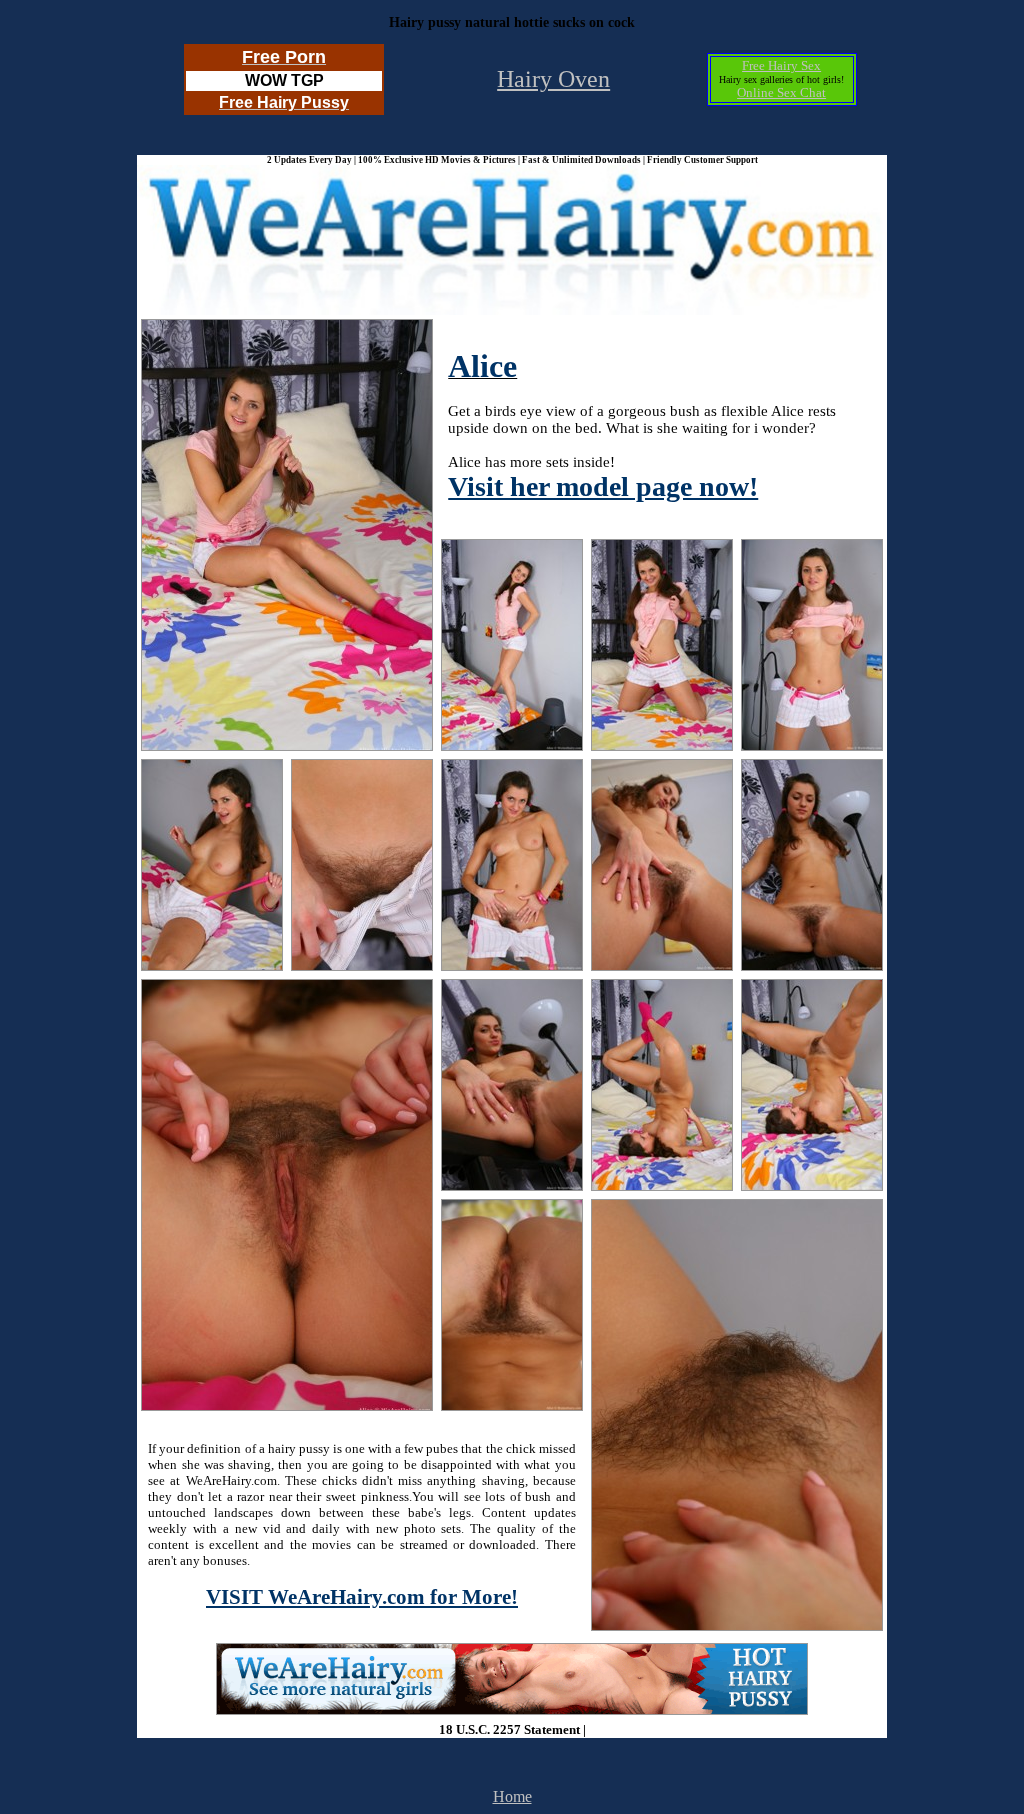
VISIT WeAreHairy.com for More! (362, 1597)
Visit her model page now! (603, 486)
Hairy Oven (553, 79)
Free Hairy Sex (781, 65)
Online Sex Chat (781, 92)
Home (512, 1796)
